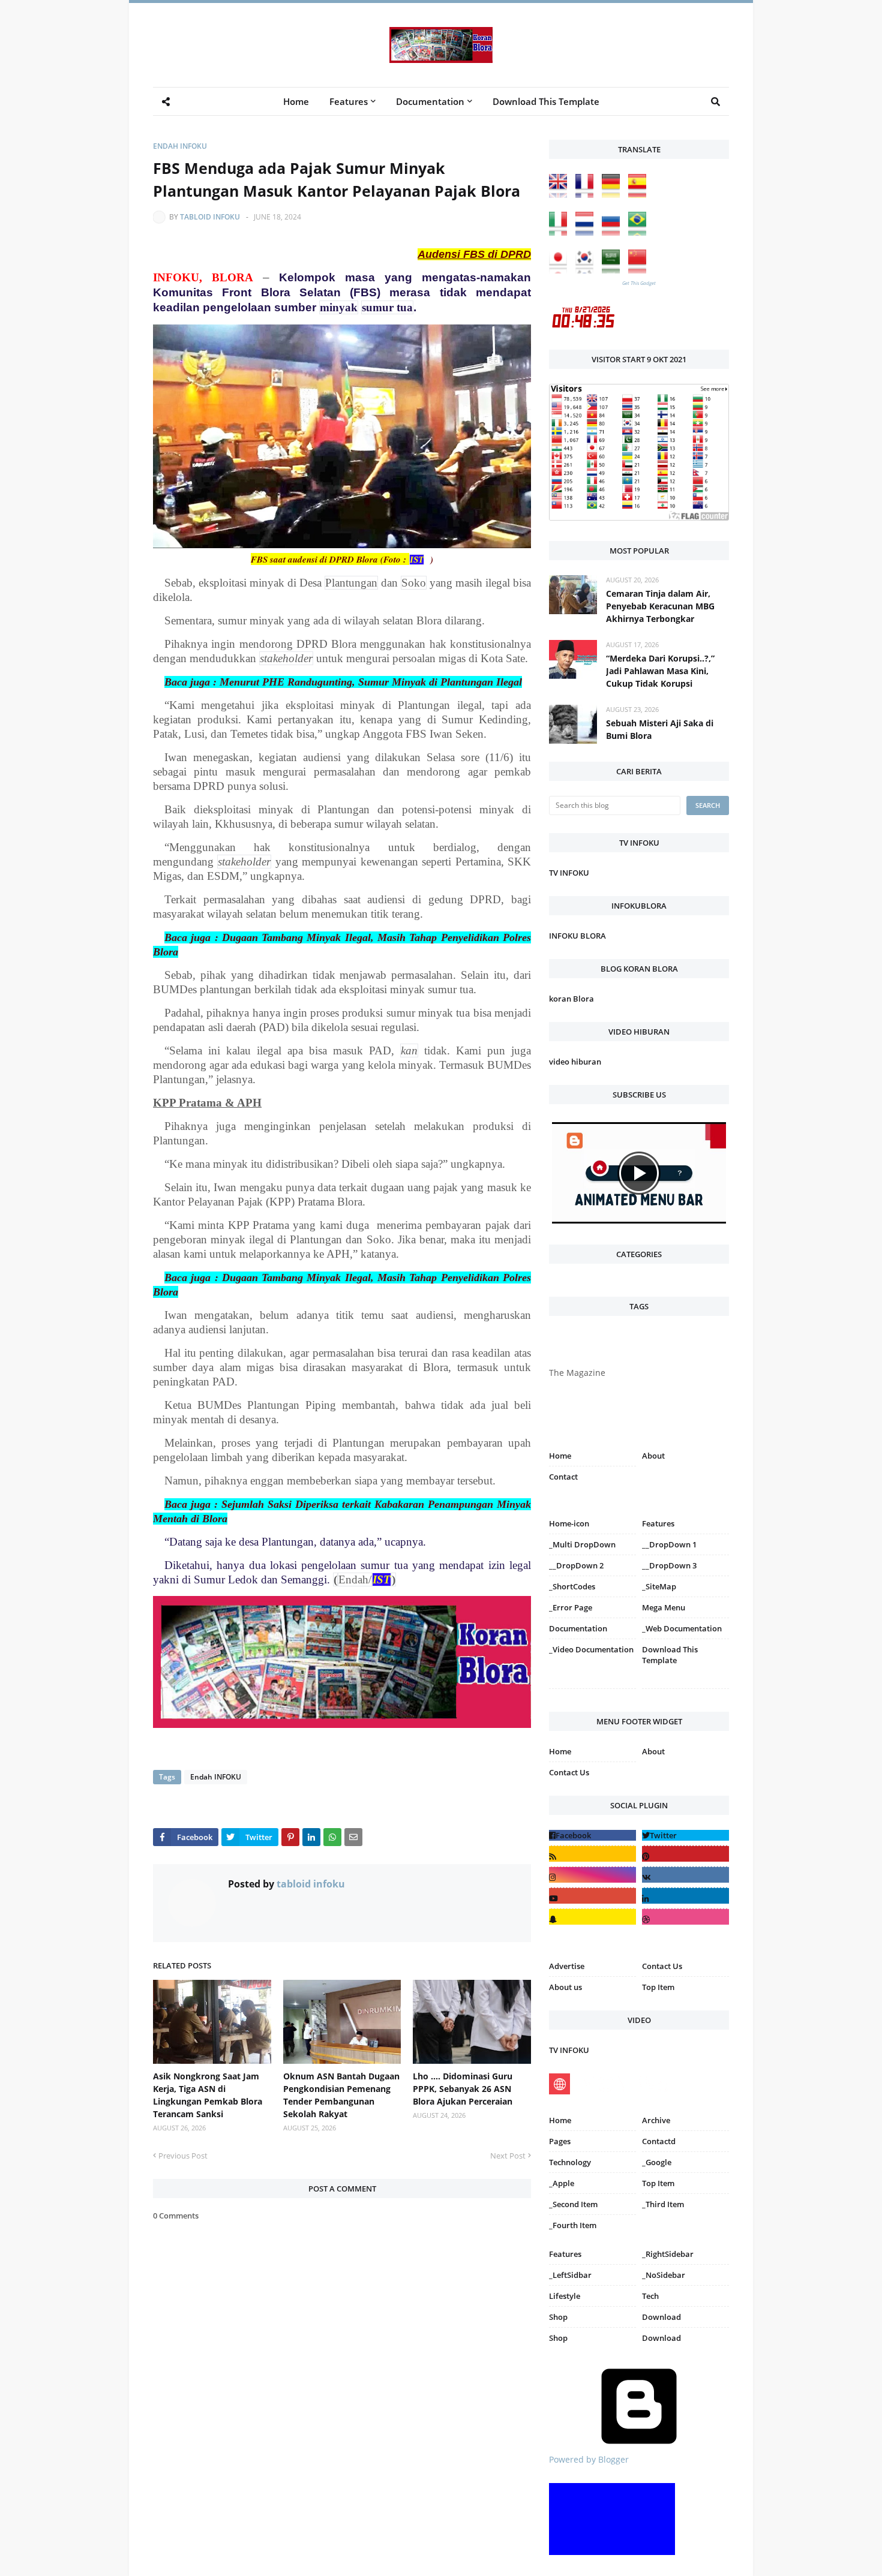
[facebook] (592, 1835)
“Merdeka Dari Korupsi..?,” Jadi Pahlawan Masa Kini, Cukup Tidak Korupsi (660, 671)
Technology (570, 2162)
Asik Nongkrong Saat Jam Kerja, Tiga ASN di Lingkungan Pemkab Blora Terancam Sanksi (208, 2095)
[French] (587, 195)
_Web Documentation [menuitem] (682, 1628)
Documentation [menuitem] (430, 101)
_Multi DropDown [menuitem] (582, 1544)
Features (565, 2254)
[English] (561, 195)
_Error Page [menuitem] (571, 1607)
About (653, 1456)
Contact (563, 1477)
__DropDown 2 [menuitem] (576, 1565)
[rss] (592, 1854)
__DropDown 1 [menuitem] (669, 1544)
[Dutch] (587, 232)
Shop (558, 2317)
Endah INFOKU (180, 146)
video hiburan (575, 1062)
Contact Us (569, 1772)
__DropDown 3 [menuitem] (669, 1565)
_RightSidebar (668, 2254)
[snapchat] (592, 1917)
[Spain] (640, 195)
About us (565, 1987)
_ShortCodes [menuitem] (572, 1586)
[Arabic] (614, 270)
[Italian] (561, 232)
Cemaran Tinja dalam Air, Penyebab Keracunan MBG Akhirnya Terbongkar (660, 606)
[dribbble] (685, 1917)
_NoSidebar (664, 2275)
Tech (650, 2296)
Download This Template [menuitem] (546, 101)
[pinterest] (685, 1691)
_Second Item (573, 2204)
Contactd (659, 2141)
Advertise (567, 1966)
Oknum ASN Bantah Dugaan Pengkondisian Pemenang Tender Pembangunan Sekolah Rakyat (341, 2095)
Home (560, 1456)
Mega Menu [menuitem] (664, 1607)
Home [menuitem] (296, 101)
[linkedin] (685, 1896)
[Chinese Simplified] (640, 270)
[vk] (685, 1875)
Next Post (508, 2156)
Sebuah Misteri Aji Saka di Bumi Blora (660, 729)
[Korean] (587, 270)
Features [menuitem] (349, 101)
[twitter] (685, 1835)
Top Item (658, 1987)
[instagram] (592, 1691)
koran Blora (571, 999)
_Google (657, 2162)
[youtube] (592, 1896)
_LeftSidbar (570, 2275)
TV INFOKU (569, 873)
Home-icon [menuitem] (569, 1523)
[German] (614, 195)
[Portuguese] (640, 232)
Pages (560, 2141)
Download (661, 2317)
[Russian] (614, 232)
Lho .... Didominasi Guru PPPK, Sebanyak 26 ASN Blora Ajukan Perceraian (463, 2089)
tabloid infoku (210, 217)
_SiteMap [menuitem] (659, 1586)
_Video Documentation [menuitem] (591, 1649)
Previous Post (183, 2156)
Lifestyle (565, 2296)
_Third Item (663, 2204)
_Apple (562, 2183)
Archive (656, 2120)
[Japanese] (561, 270)
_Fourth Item (573, 2225)
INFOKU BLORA (577, 936)
